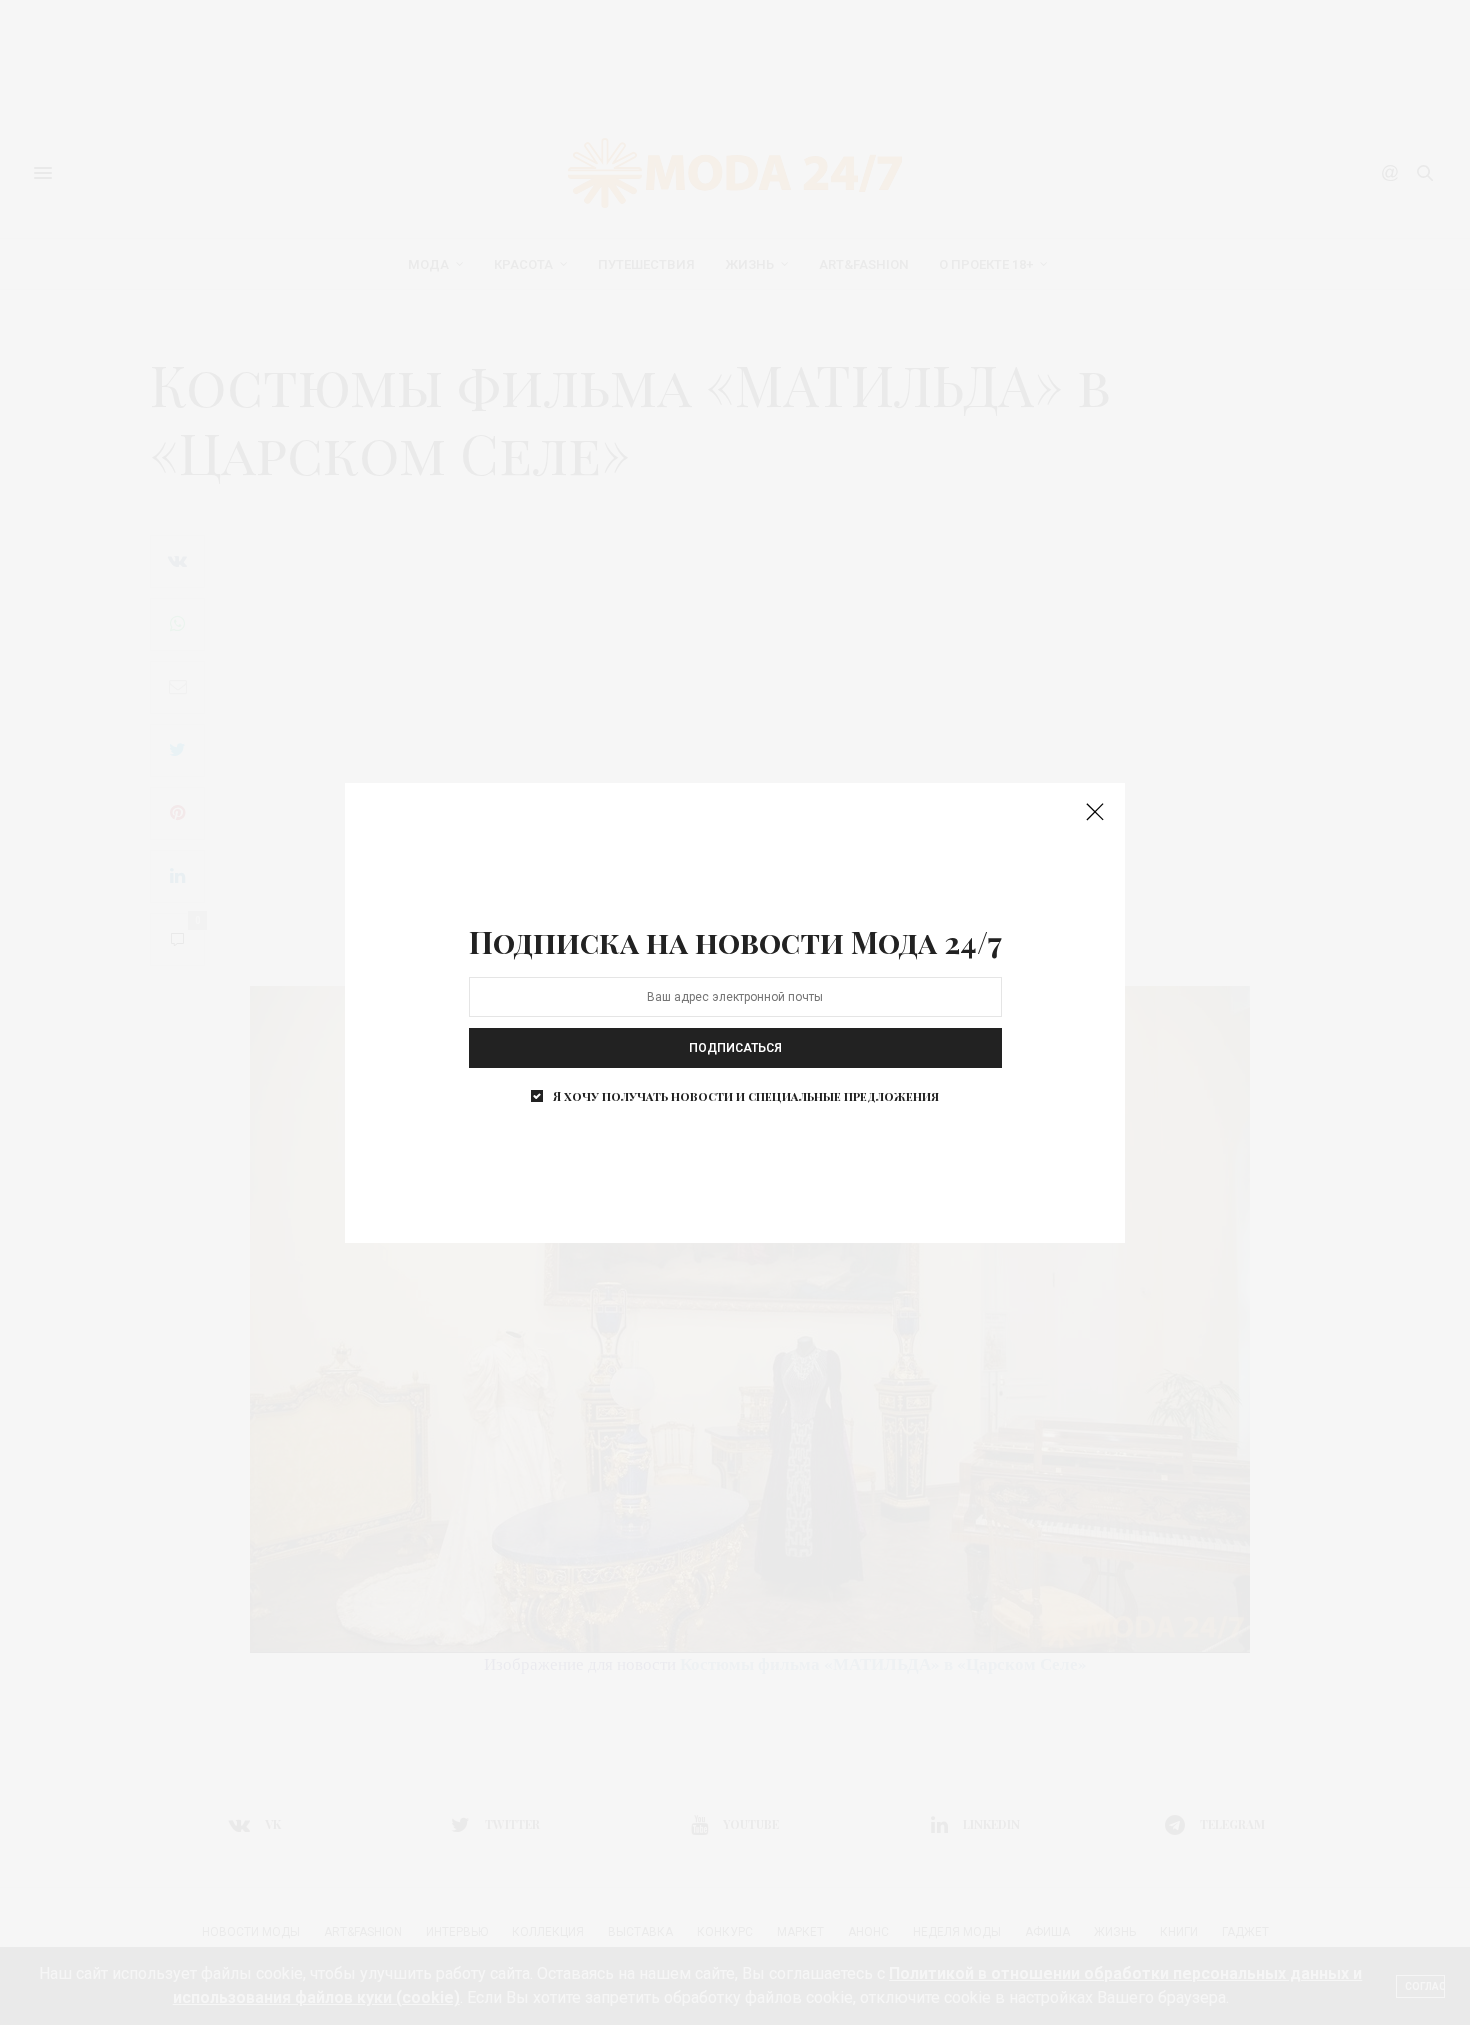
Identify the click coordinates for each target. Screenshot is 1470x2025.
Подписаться (735, 1048)
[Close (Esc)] (1095, 813)
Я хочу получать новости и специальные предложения (746, 1096)
